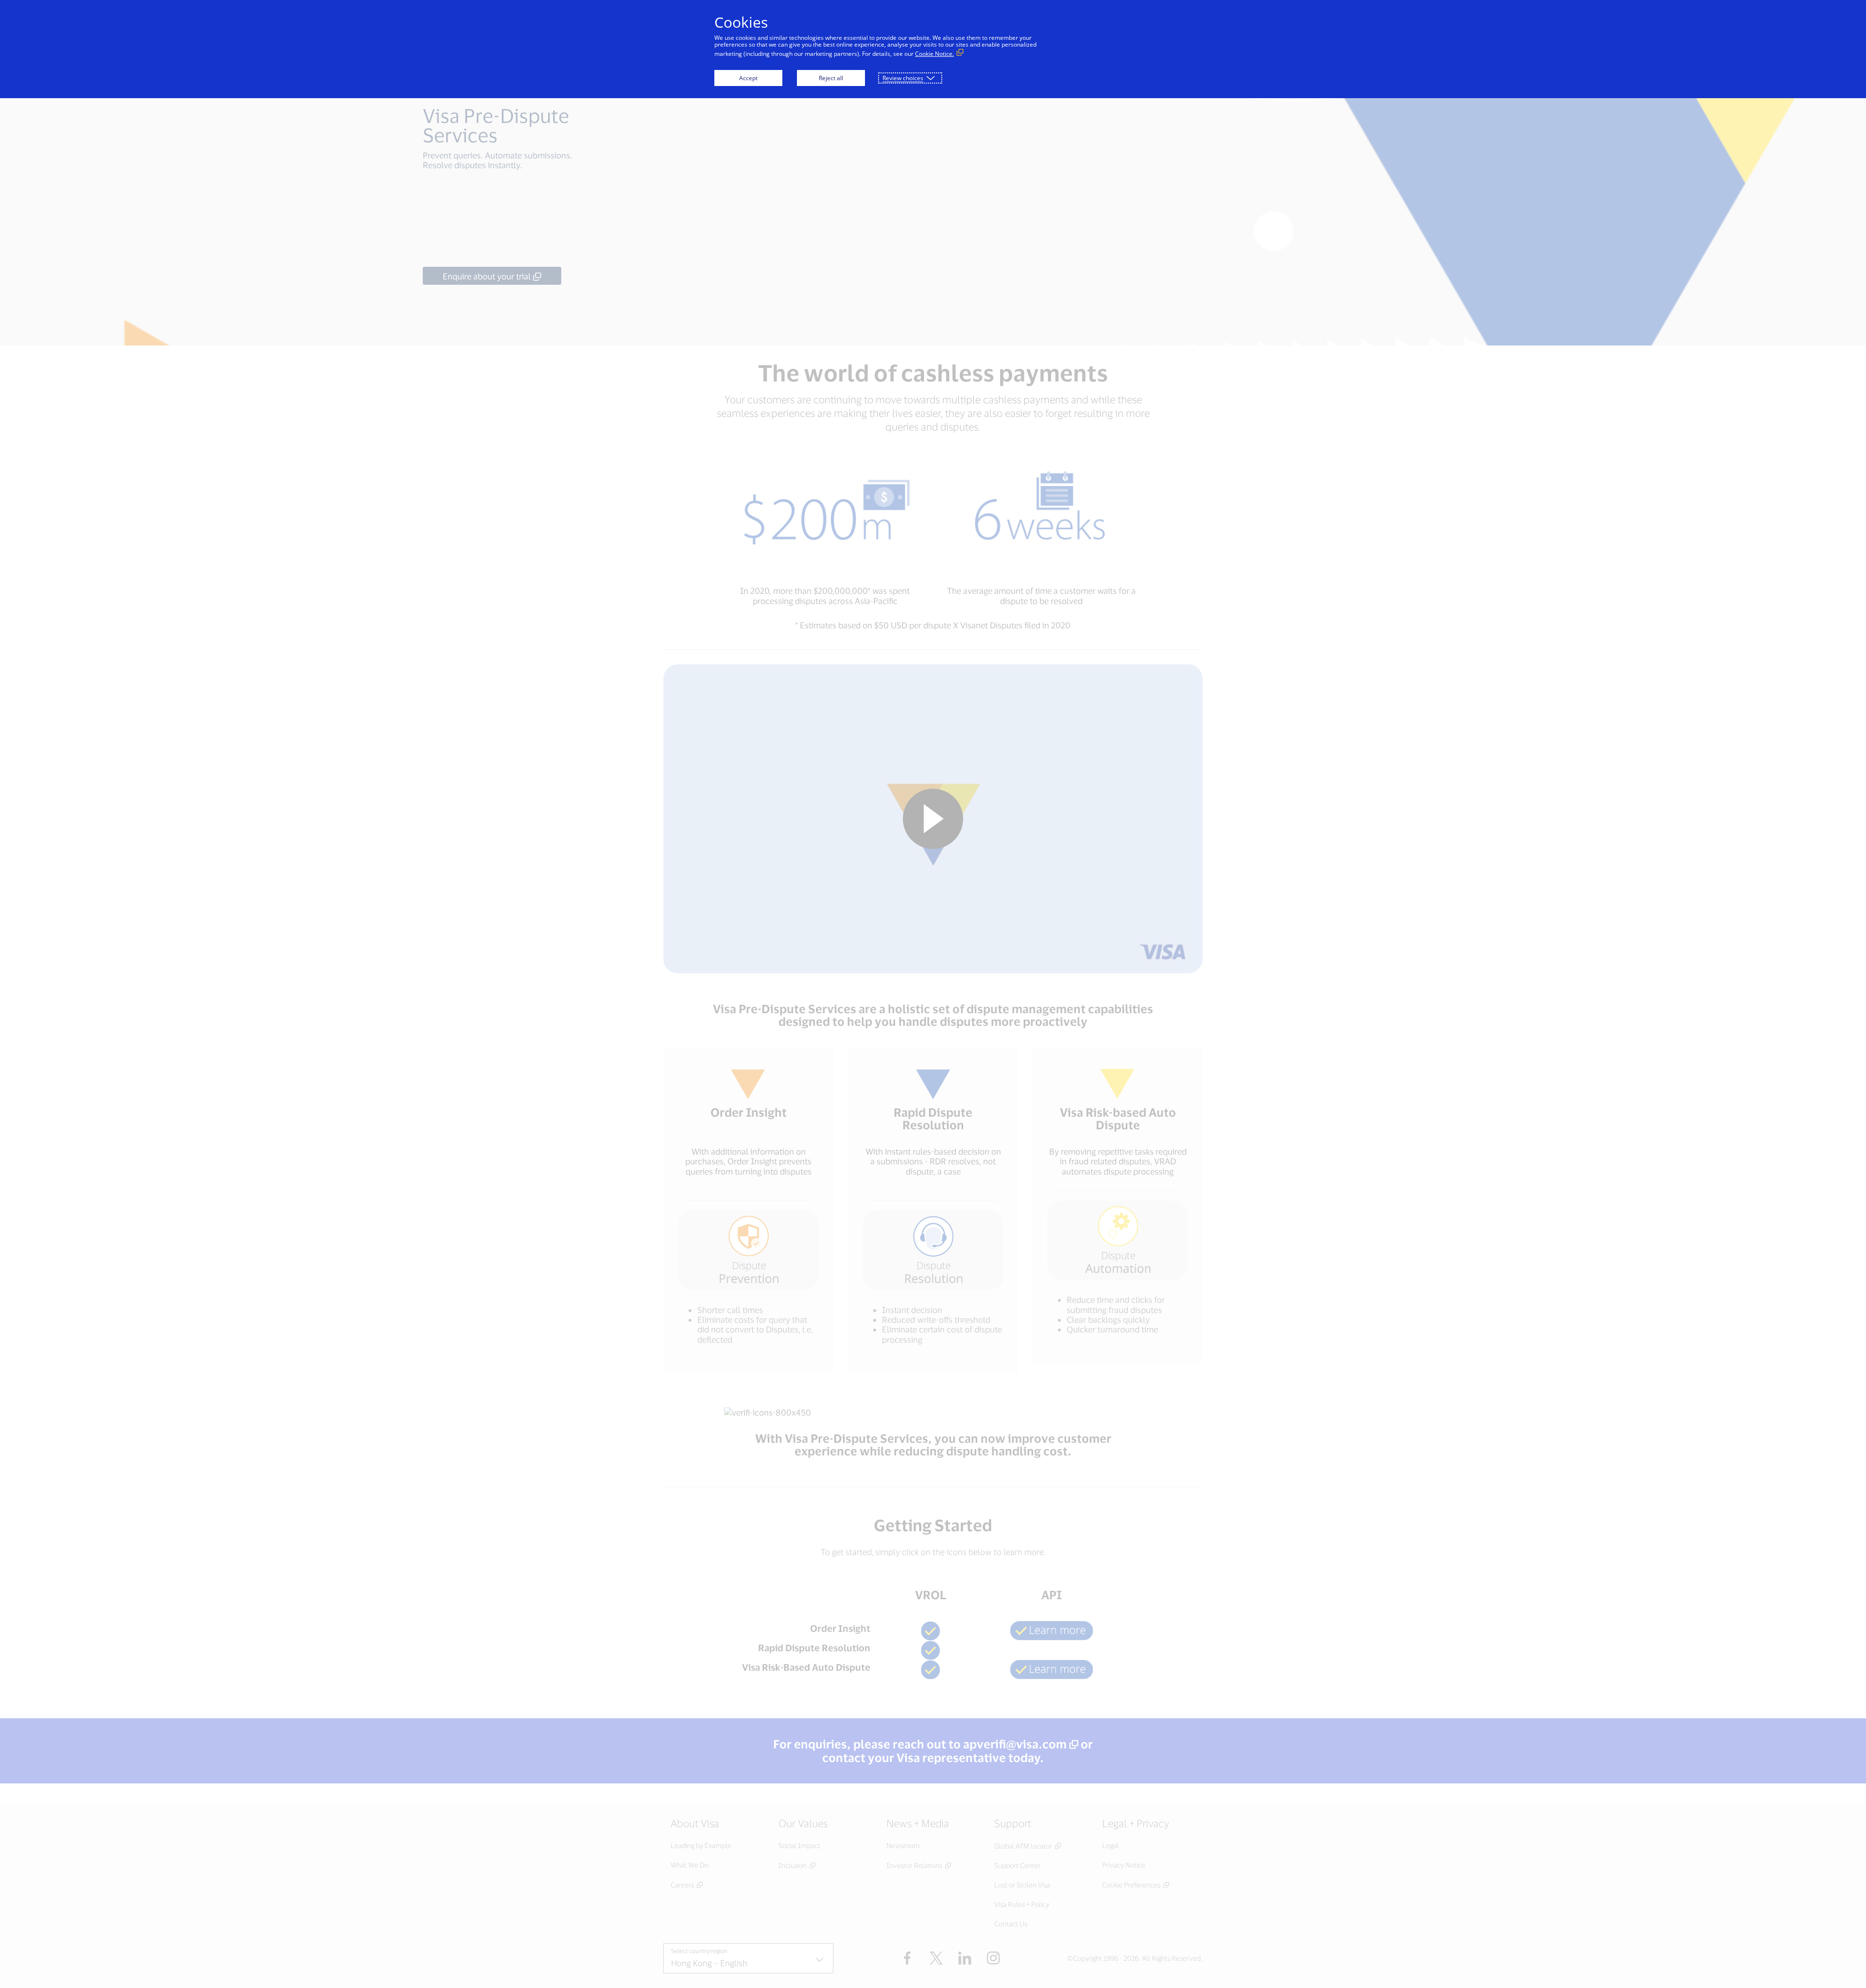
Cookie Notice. (934, 54)
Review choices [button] (903, 78)
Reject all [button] (831, 78)
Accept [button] (748, 78)
